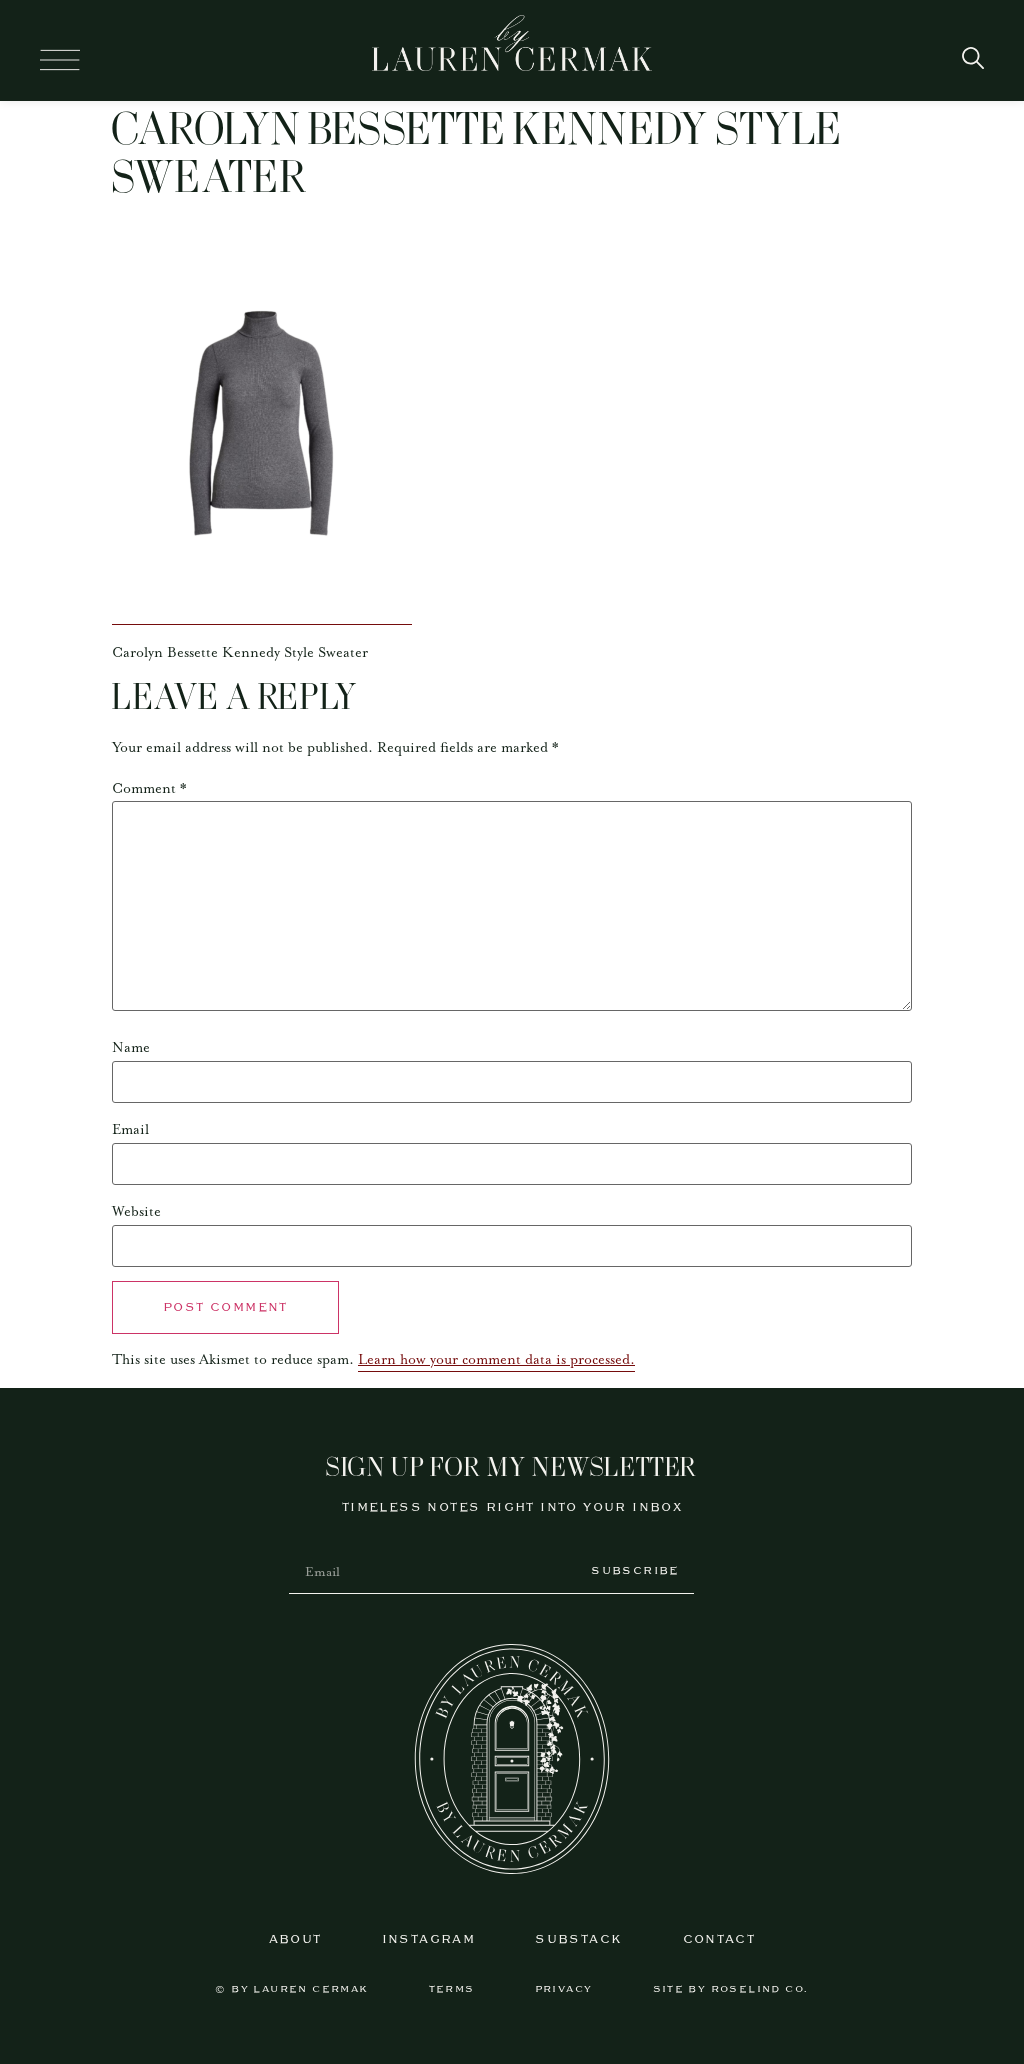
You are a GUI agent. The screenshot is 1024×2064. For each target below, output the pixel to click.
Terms (452, 1989)
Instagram (429, 1939)
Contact (719, 1939)
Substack (578, 1939)
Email (130, 1130)
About (295, 1939)
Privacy (564, 1989)
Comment (149, 789)
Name (131, 1048)
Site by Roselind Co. (731, 1989)
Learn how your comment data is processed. (496, 1360)
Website (136, 1212)
